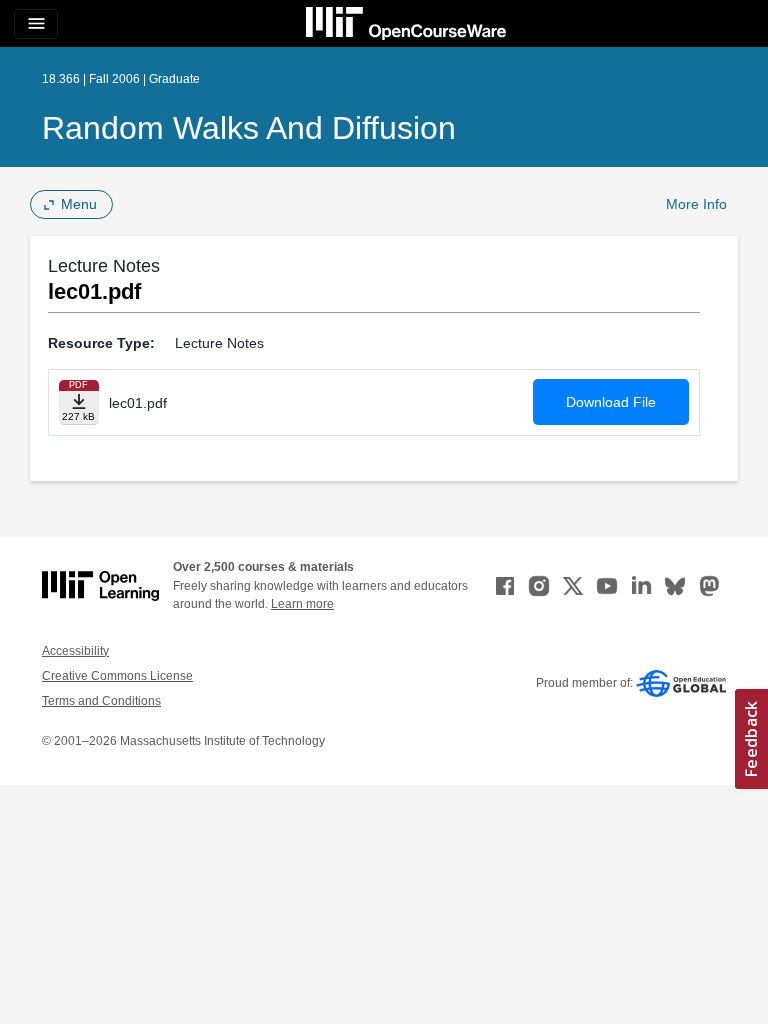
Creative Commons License (117, 676)
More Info (696, 204)
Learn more (302, 604)
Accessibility (75, 651)
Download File (611, 402)
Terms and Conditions (101, 701)
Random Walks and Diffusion (249, 128)
